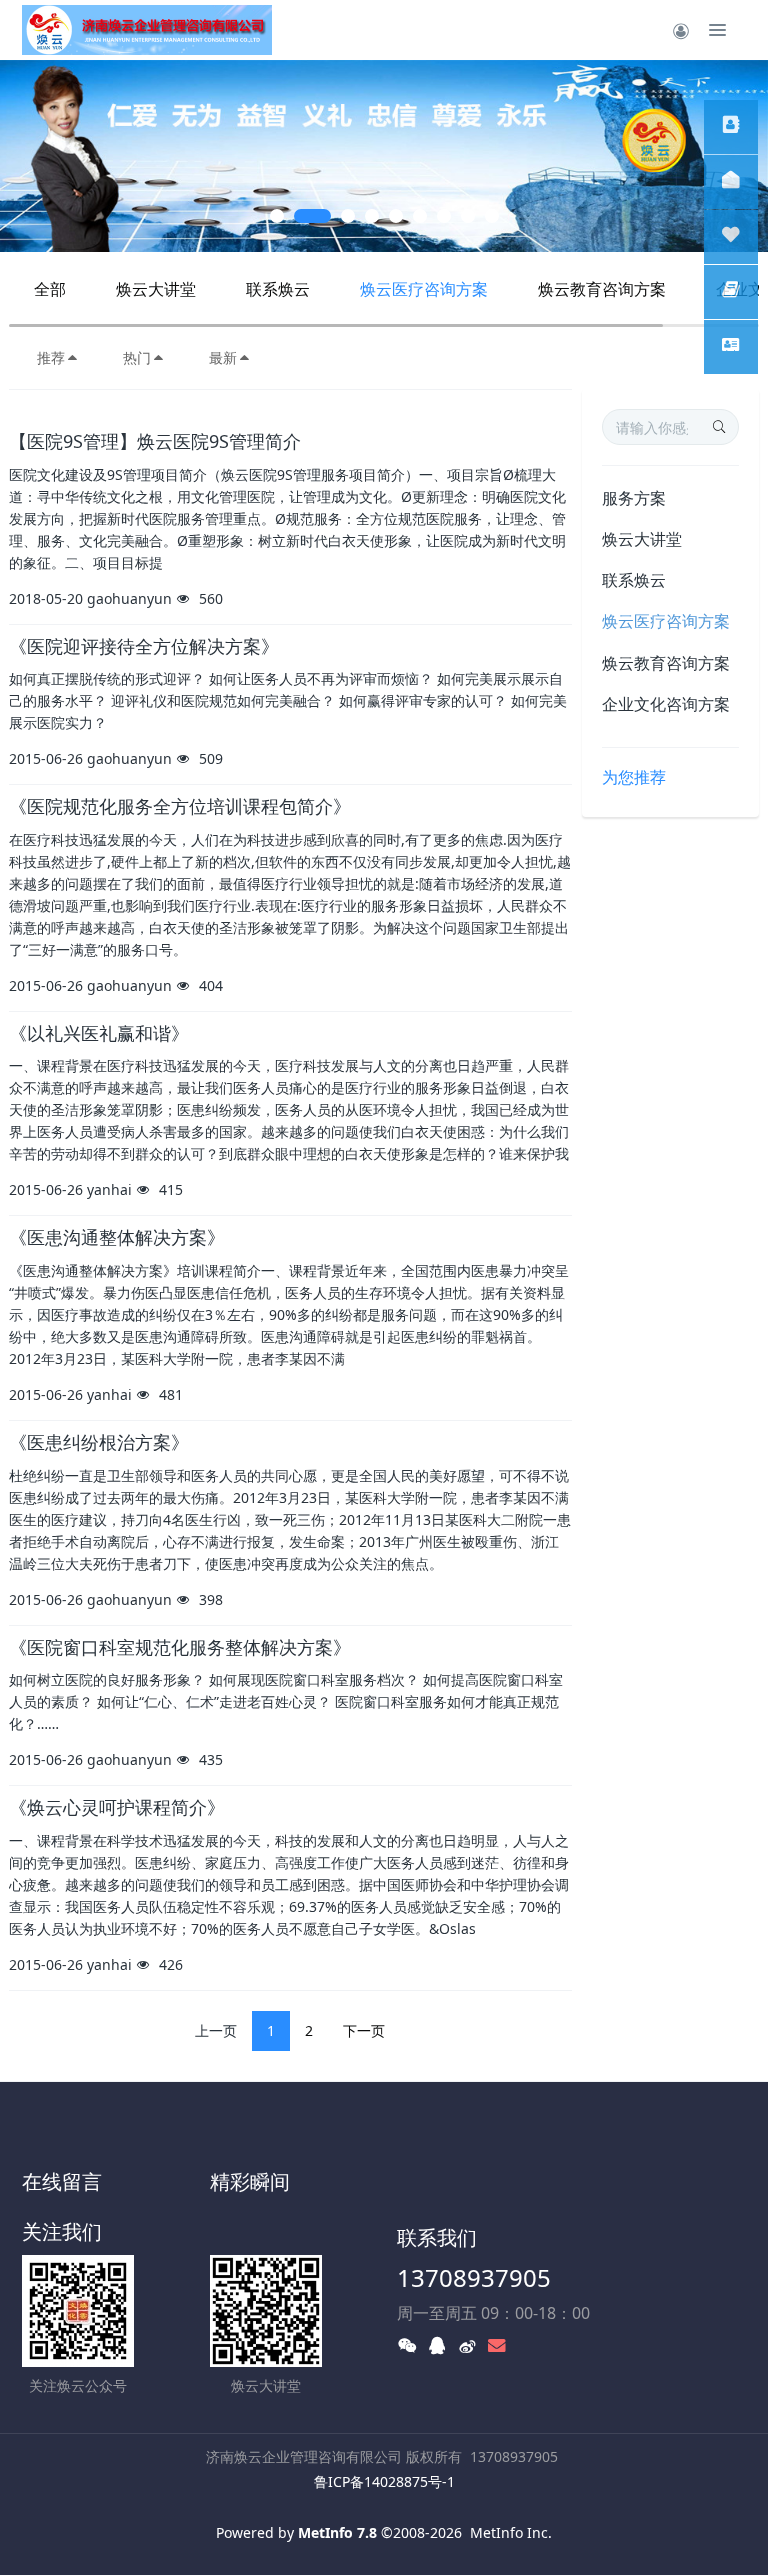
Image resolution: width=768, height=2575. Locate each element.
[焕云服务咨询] (731, 127)
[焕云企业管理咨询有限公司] (147, 30)
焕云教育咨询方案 (602, 289)
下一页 (364, 2030)
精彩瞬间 (250, 2181)
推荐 (51, 357)
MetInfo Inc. (511, 2532)
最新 (223, 357)
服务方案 (634, 498)
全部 (50, 289)
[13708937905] (731, 292)
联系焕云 (278, 289)
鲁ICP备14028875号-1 (384, 2481)
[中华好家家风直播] (731, 347)
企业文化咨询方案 (666, 704)
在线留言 (62, 2181)
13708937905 (474, 2277)
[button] (38, 156)
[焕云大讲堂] (731, 182)
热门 (137, 357)
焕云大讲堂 (156, 289)
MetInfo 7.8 (337, 2532)
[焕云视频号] (731, 237)
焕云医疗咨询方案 (424, 289)
